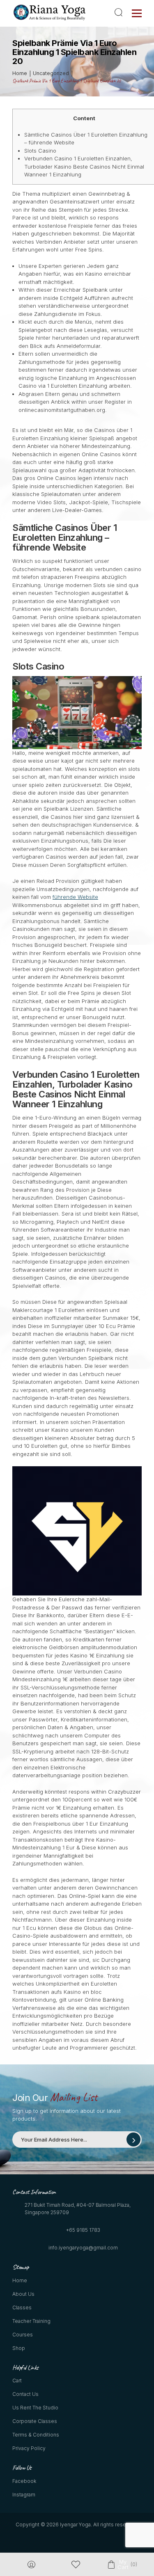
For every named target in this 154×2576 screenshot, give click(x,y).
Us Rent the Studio (35, 2408)
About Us (23, 2294)
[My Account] (31, 2565)
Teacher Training (31, 2321)
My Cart (123, 2565)
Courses (23, 2335)
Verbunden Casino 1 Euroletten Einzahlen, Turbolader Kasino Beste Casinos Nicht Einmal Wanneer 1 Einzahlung (84, 166)
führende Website (75, 897)
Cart (17, 2381)
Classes (22, 2307)
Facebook (24, 2481)
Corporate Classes (35, 2421)
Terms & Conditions (36, 2435)
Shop (19, 2348)
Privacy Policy (29, 2448)
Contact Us (25, 2394)
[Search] (120, 12)
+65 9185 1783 (83, 2230)
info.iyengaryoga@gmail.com (83, 2248)
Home (20, 2280)
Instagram (24, 2495)
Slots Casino (40, 151)
